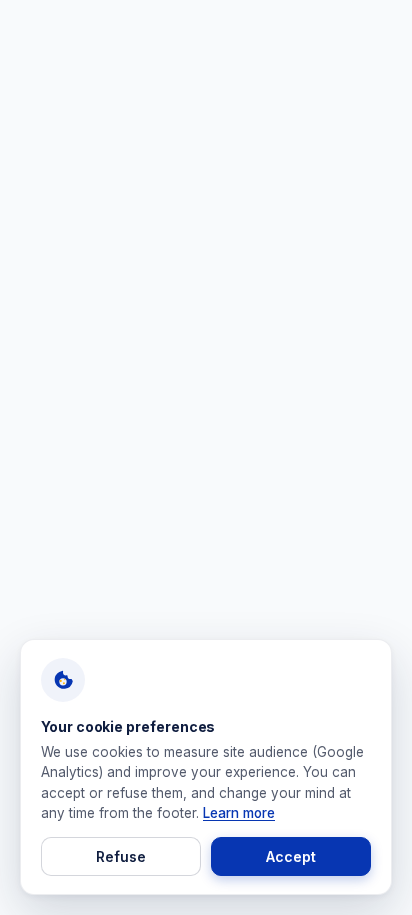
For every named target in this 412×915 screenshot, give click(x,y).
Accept (291, 856)
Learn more (239, 813)
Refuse (121, 856)
